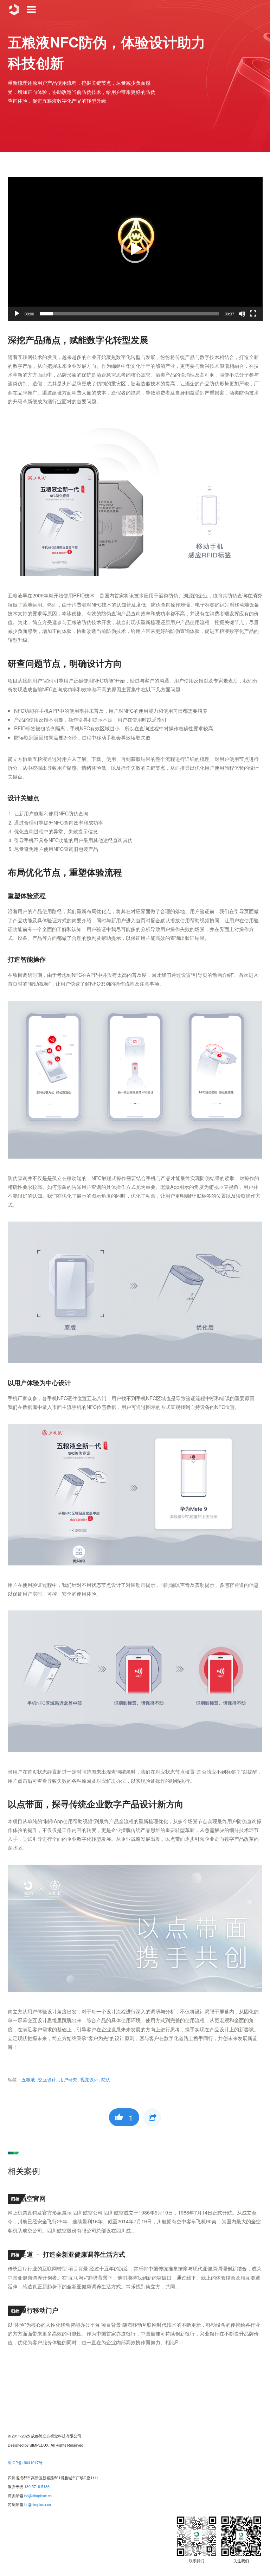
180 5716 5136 (37, 2487)
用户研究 (68, 2080)
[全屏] (253, 314)
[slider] (130, 314)
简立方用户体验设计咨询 (14, 9)
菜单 (31, 9)
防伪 (106, 2080)
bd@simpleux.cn (38, 2496)
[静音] (242, 314)
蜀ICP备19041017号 (25, 2463)
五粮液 (28, 2080)
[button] (135, 249)
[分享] (152, 2117)
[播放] (17, 314)
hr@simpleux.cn (38, 2504)
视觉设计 (89, 2080)
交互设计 (47, 2080)
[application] (135, 249)
